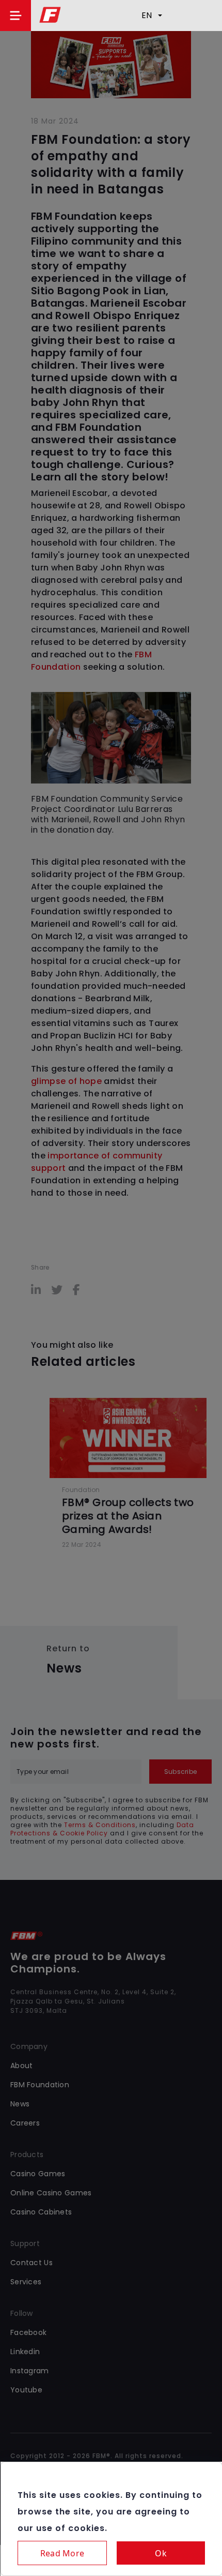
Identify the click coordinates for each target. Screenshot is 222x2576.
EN (147, 15)
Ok (161, 2553)
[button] (15, 16)
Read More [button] (62, 2553)
